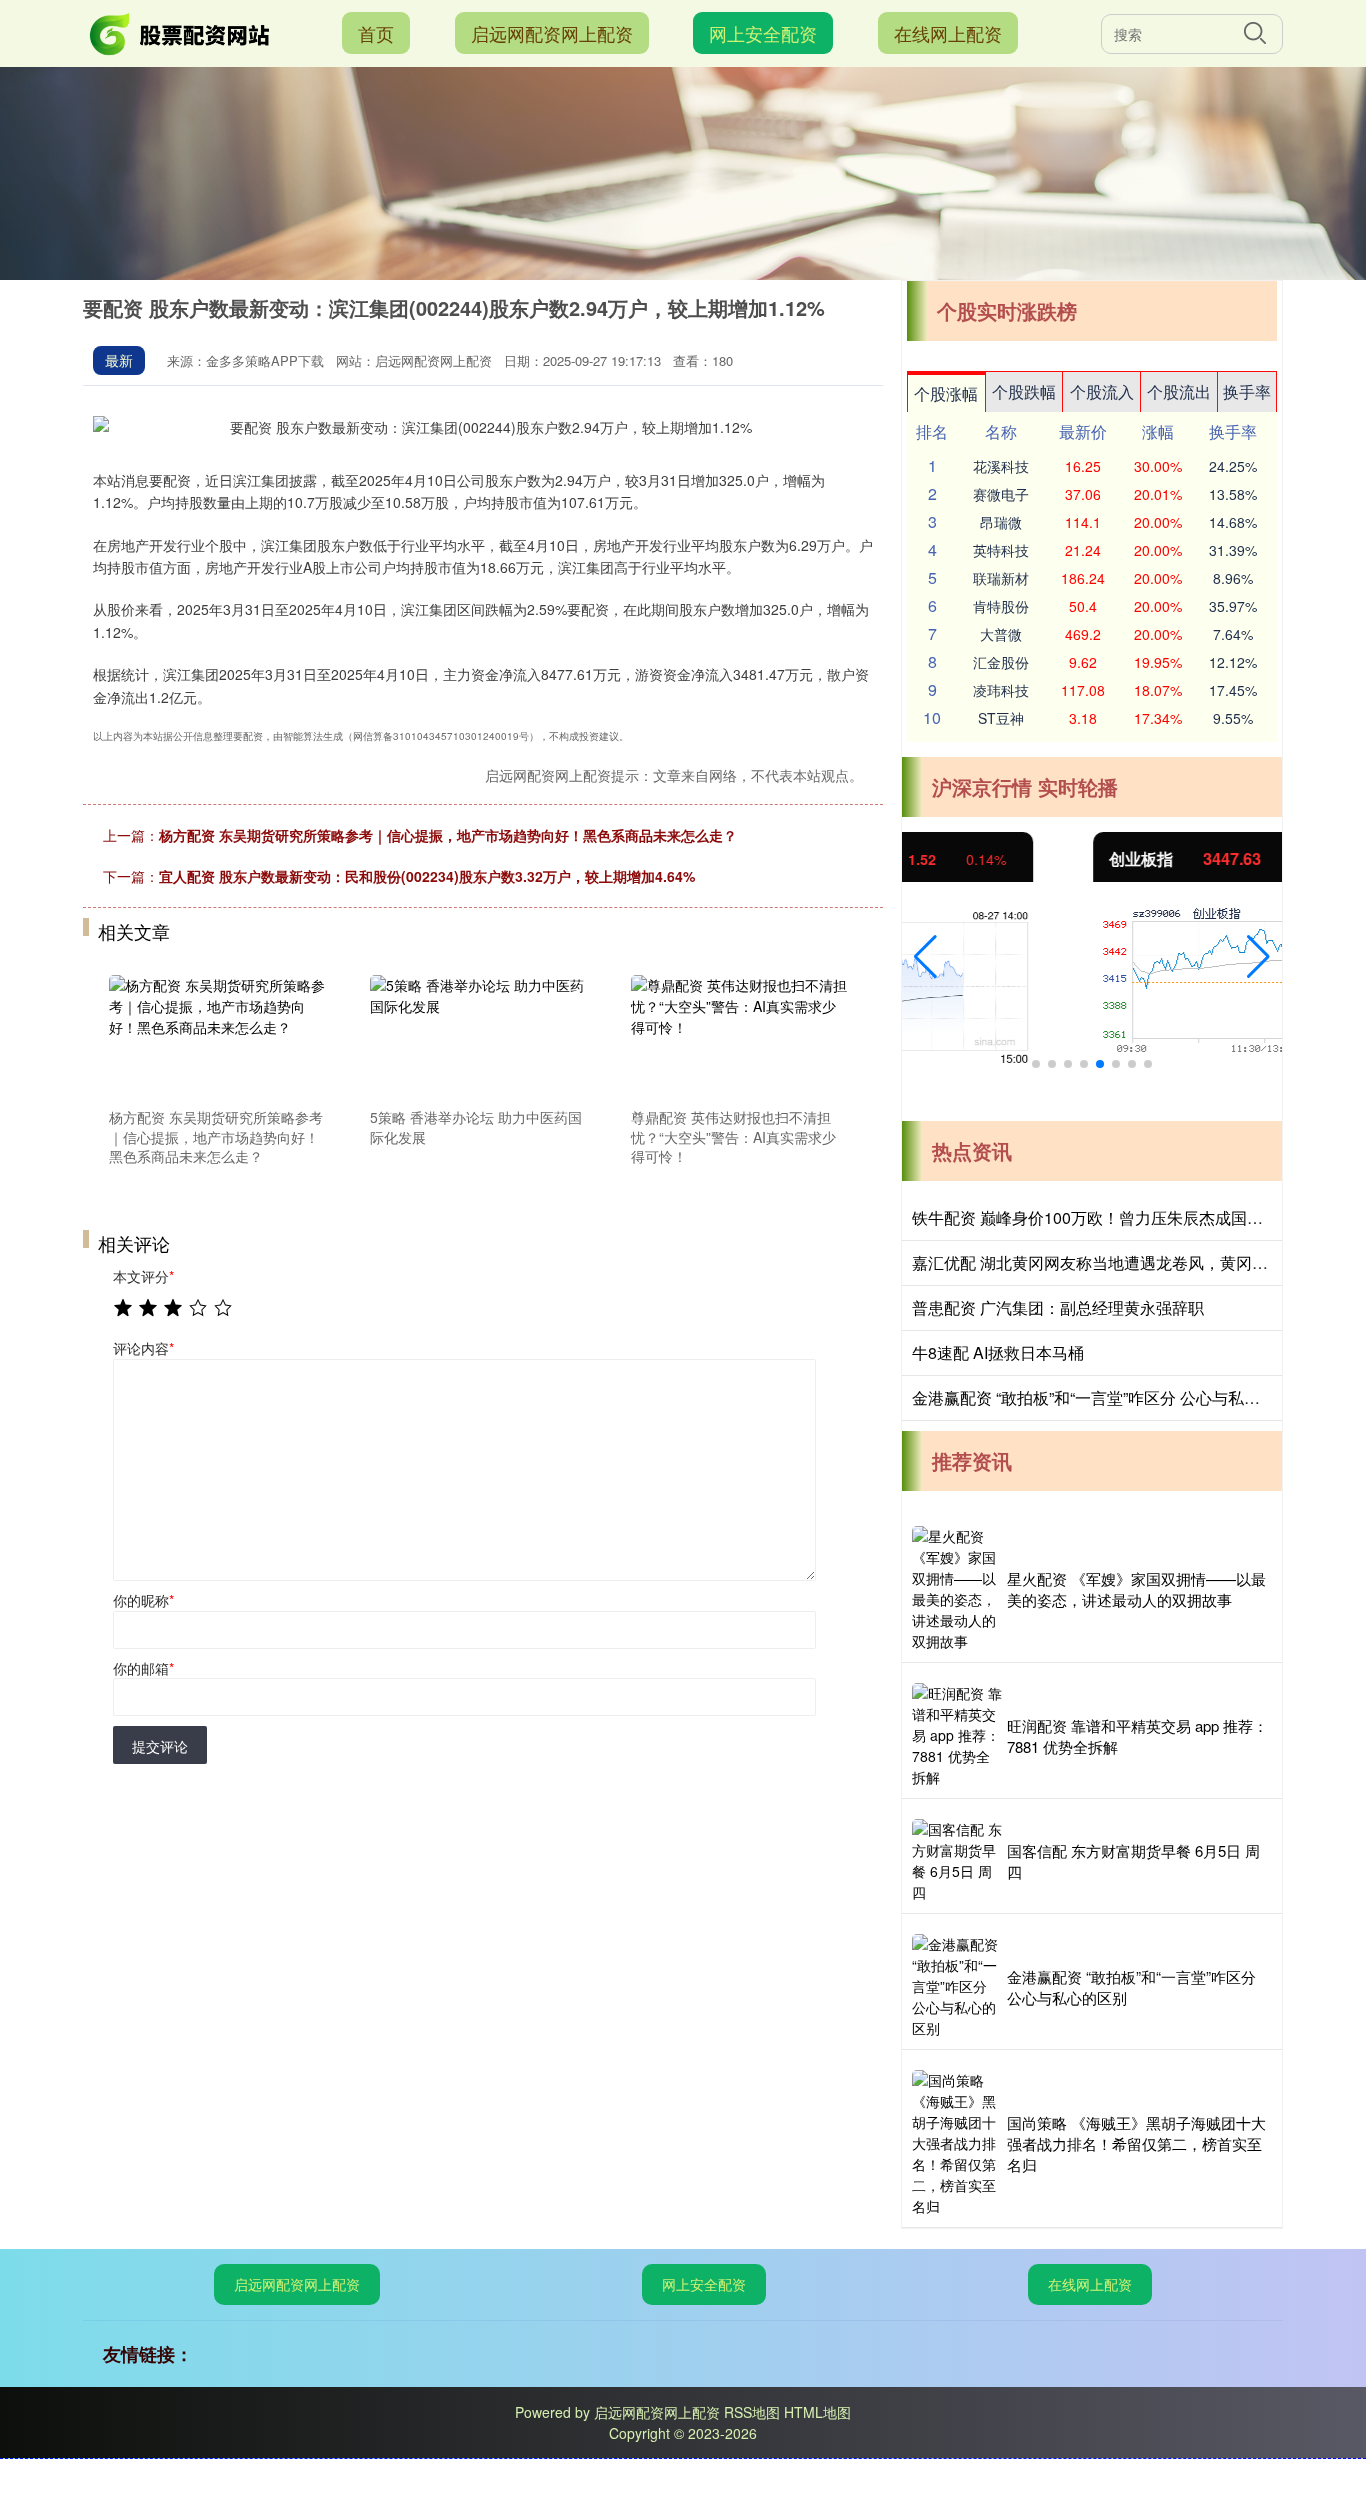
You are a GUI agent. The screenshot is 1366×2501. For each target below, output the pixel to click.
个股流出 (1179, 391)
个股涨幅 (946, 393)
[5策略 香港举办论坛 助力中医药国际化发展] (479, 1038)
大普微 (1001, 634)
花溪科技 (1001, 466)
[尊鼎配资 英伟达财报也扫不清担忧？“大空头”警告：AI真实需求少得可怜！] (740, 1038)
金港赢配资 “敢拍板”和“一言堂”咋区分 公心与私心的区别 (1110, 1397)
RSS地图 (752, 2412)
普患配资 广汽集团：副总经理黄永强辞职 (1058, 1307)
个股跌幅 (1024, 391)
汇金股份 (1001, 662)
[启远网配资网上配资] (181, 31)
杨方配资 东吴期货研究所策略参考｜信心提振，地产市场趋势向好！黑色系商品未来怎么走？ (448, 835)
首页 (376, 33)
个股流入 (1102, 391)
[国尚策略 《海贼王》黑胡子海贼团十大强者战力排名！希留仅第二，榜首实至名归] (957, 2143)
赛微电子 (1001, 494)
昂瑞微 (1001, 522)
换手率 (1247, 391)
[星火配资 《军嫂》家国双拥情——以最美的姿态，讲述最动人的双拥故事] (957, 1589)
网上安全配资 (763, 33)
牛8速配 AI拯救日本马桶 (998, 1352)
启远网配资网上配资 (552, 33)
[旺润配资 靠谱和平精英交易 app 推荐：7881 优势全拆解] (957, 1735)
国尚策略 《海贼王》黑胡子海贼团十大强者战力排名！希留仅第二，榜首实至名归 (1136, 2143)
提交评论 (160, 1746)
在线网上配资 (948, 33)
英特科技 (1001, 550)
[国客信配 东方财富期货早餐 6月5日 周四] (957, 1861)
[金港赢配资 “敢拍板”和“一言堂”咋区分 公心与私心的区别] (957, 1986)
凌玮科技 (1001, 690)
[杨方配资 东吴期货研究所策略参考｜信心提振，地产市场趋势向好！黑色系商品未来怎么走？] (218, 1038)
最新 (119, 360)
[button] (925, 957)
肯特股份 (1001, 606)
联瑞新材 (1001, 578)
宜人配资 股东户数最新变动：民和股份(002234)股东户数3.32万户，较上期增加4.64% (427, 876)
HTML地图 (817, 2412)
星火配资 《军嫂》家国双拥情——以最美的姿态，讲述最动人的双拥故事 (1136, 1589)
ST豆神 (1001, 718)
